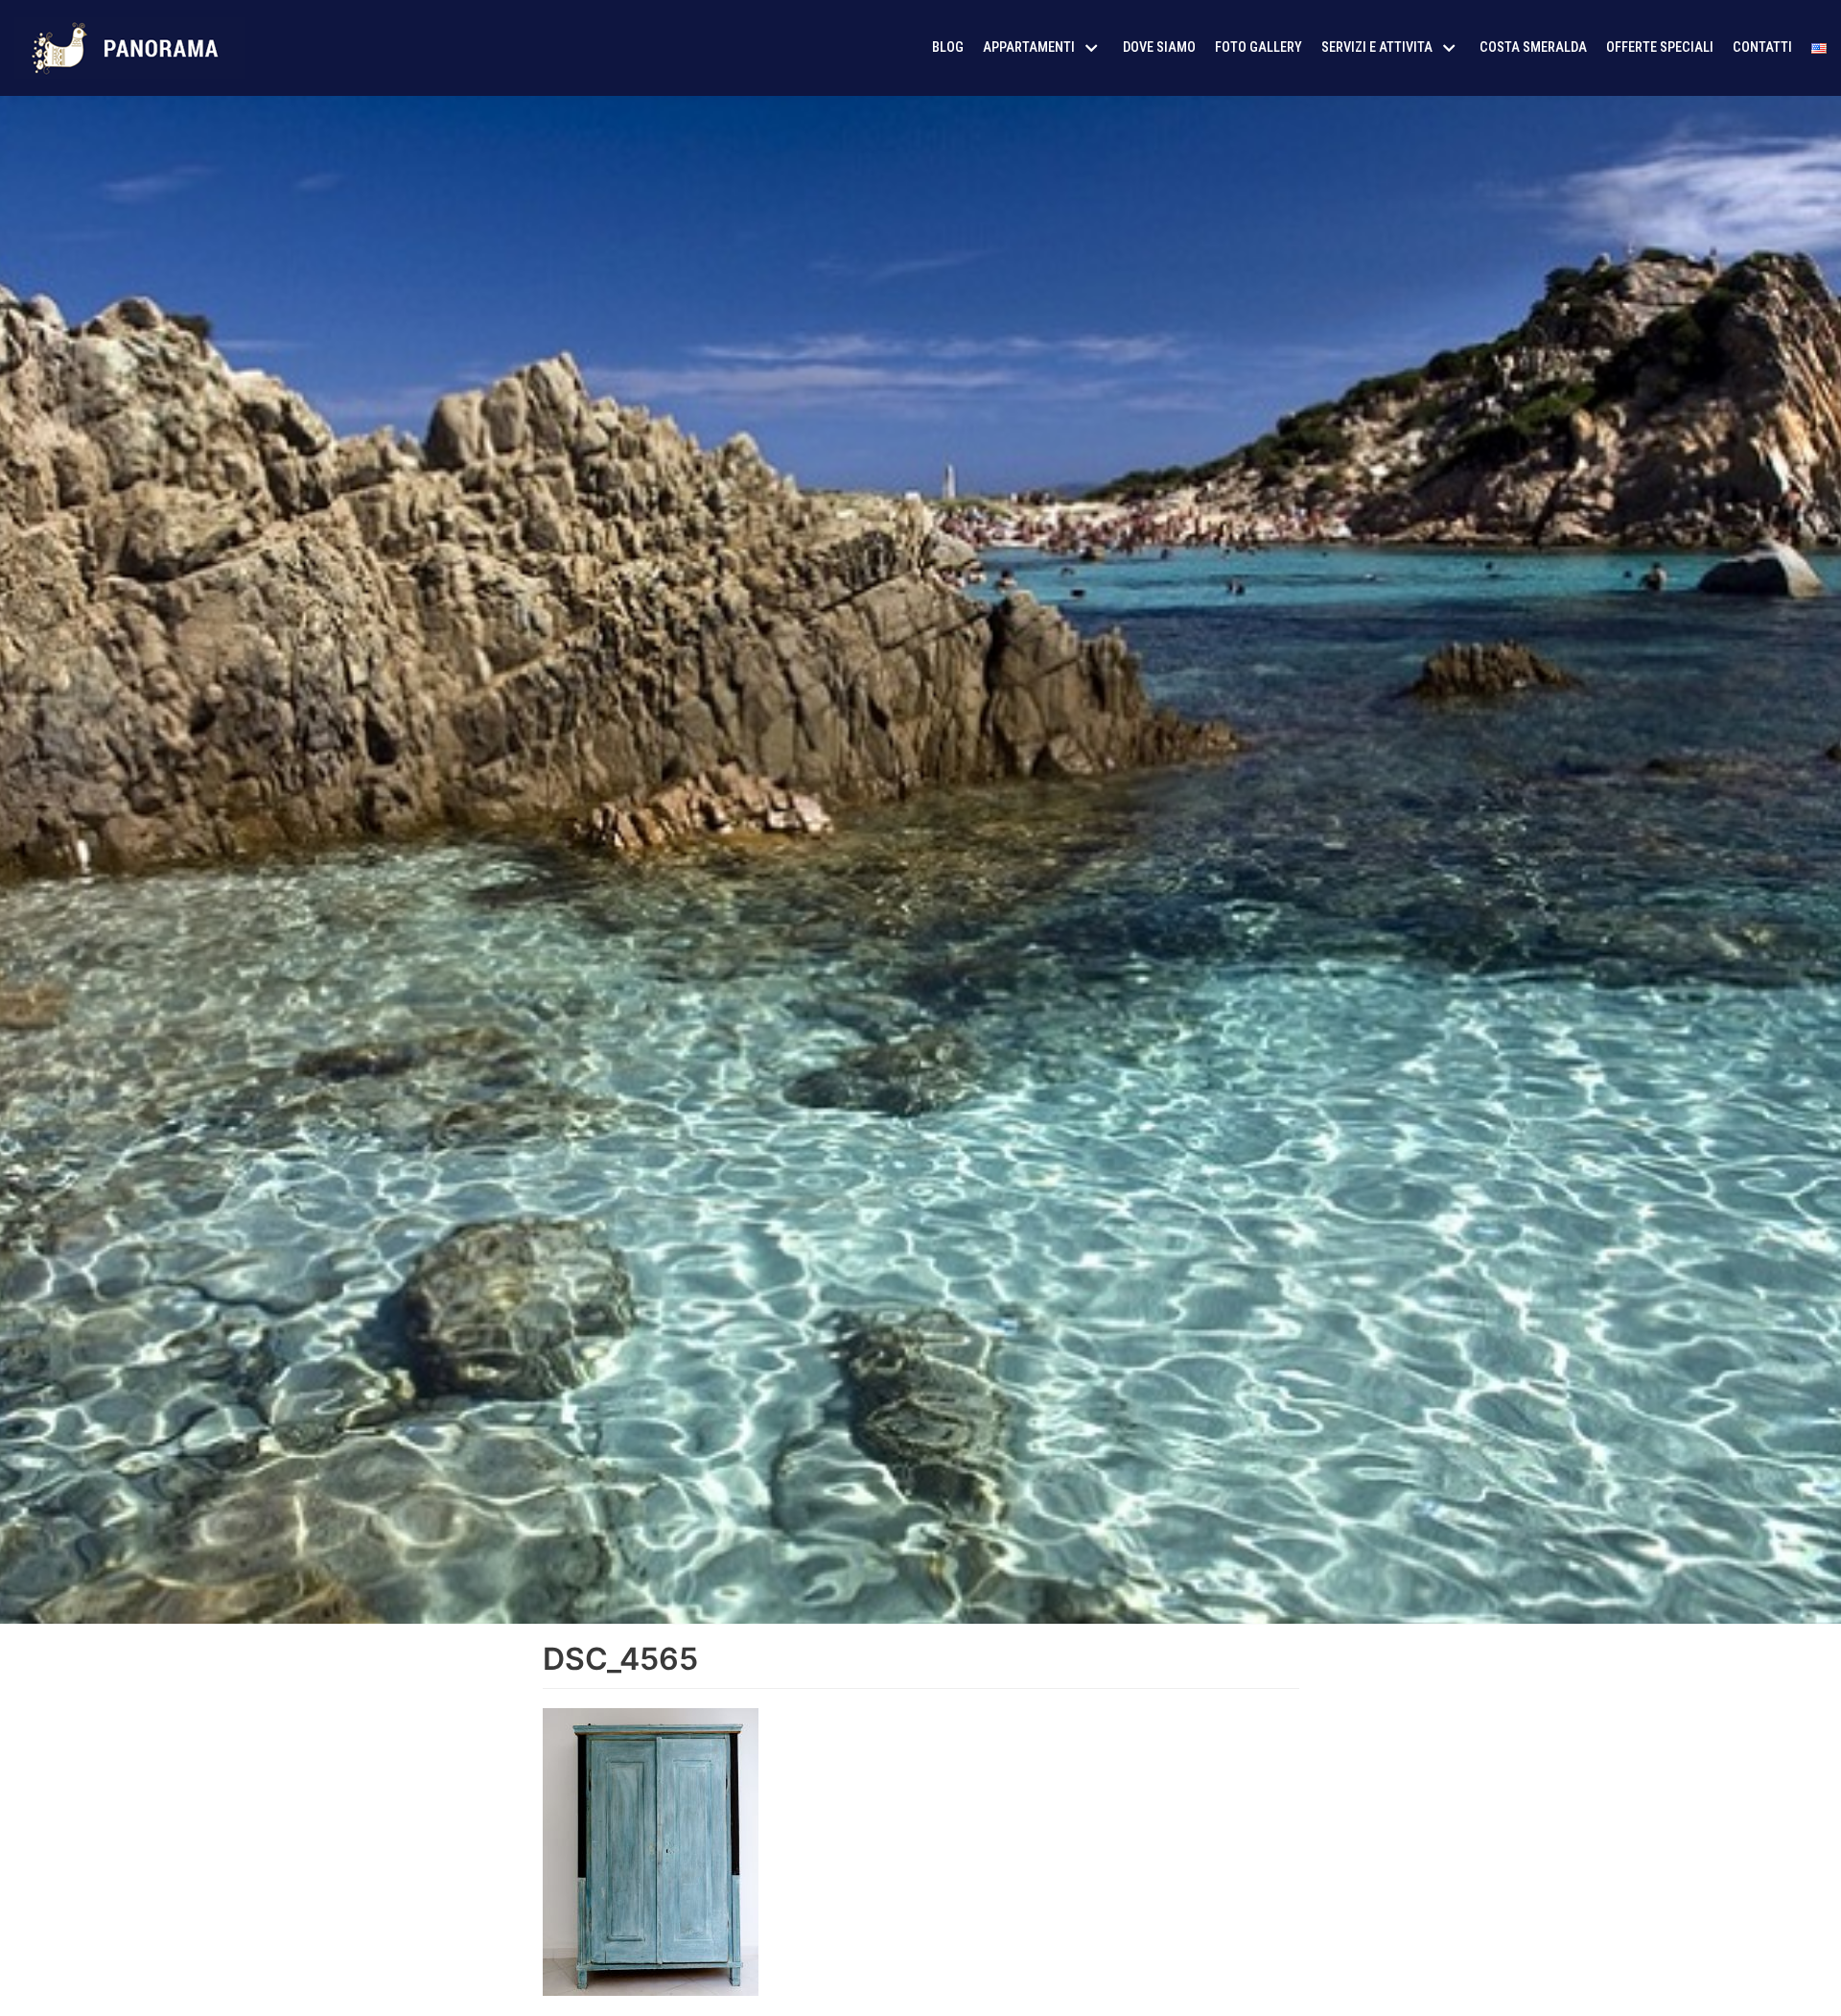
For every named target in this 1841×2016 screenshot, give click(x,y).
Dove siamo (1159, 47)
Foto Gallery (1258, 47)
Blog (948, 47)
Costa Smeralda (1533, 47)
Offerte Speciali (1660, 47)
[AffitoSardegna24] (129, 48)
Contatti (1762, 47)
